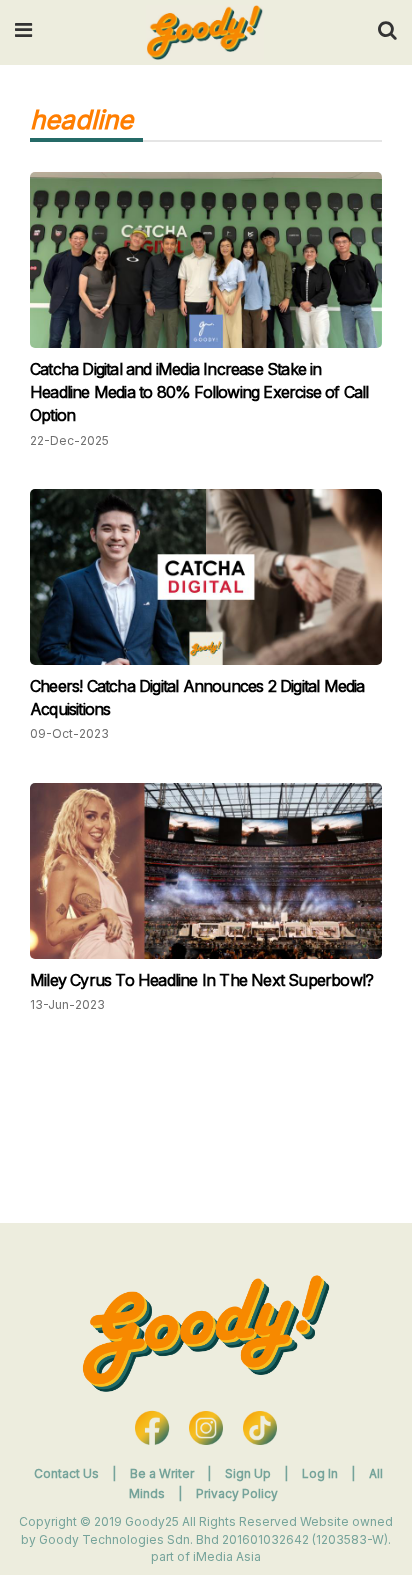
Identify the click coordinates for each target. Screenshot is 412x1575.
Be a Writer (162, 1473)
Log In (321, 1473)
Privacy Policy (237, 1493)
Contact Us (66, 1473)
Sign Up (249, 1473)
